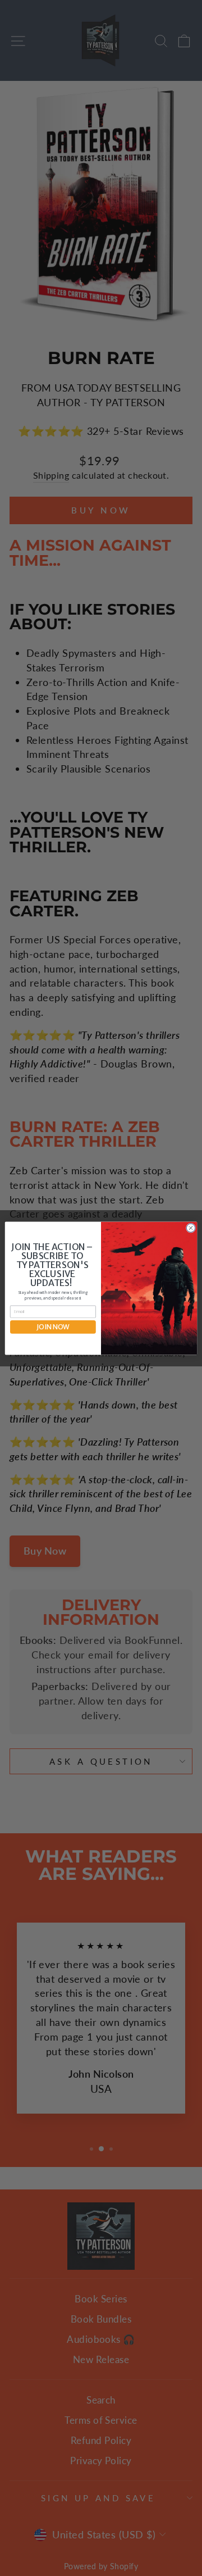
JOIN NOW (53, 1327)
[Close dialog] (190, 1227)
